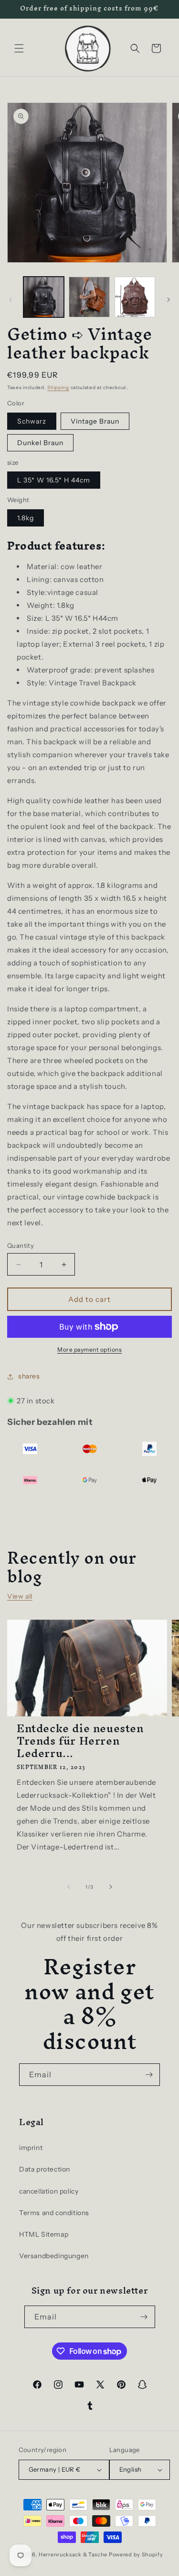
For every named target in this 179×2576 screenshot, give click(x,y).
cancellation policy (49, 2191)
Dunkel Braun (40, 443)
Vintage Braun (95, 421)
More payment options (89, 1350)
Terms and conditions (54, 2213)
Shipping (58, 387)
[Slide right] (168, 300)
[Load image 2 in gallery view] (89, 297)
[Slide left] (11, 300)
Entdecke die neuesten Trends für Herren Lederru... (80, 1741)
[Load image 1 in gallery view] (44, 297)
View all (20, 1596)
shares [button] (29, 1376)
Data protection (45, 2169)
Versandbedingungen (54, 2256)
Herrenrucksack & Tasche (73, 2554)
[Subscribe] (149, 2075)
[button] (19, 48)
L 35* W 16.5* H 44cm (54, 480)
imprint (31, 2148)
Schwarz (32, 421)
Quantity (21, 1245)
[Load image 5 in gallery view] (135, 297)
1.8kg (26, 518)
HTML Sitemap (44, 2234)
